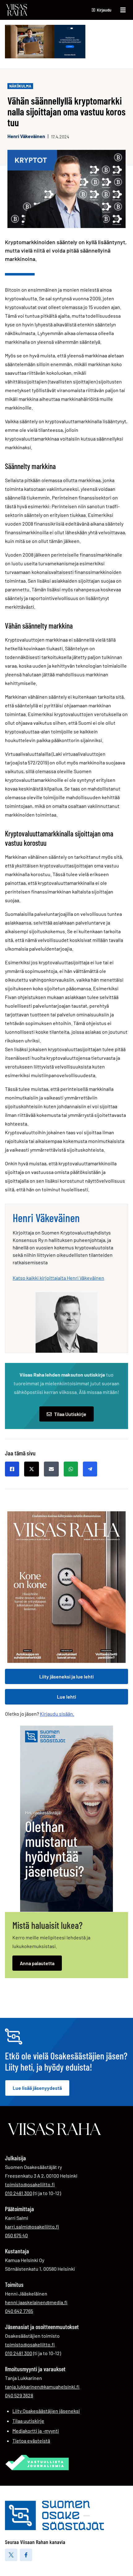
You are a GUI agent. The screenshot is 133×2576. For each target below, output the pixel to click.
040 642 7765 (19, 2311)
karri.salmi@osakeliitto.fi (32, 2227)
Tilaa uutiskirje (28, 2421)
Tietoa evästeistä (31, 2441)
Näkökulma (20, 86)
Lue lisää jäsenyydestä (37, 2088)
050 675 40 (16, 2235)
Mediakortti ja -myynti (36, 2431)
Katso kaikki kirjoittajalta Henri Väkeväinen (58, 1278)
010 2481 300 (19, 2193)
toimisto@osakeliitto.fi (30, 2184)
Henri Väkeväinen (26, 136)
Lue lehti (66, 1697)
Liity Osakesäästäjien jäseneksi (46, 2411)
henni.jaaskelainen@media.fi (36, 2302)
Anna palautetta (37, 1963)
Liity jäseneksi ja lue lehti (66, 1676)
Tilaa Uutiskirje (70, 1414)
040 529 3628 (19, 2395)
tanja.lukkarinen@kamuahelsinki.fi (42, 2387)
